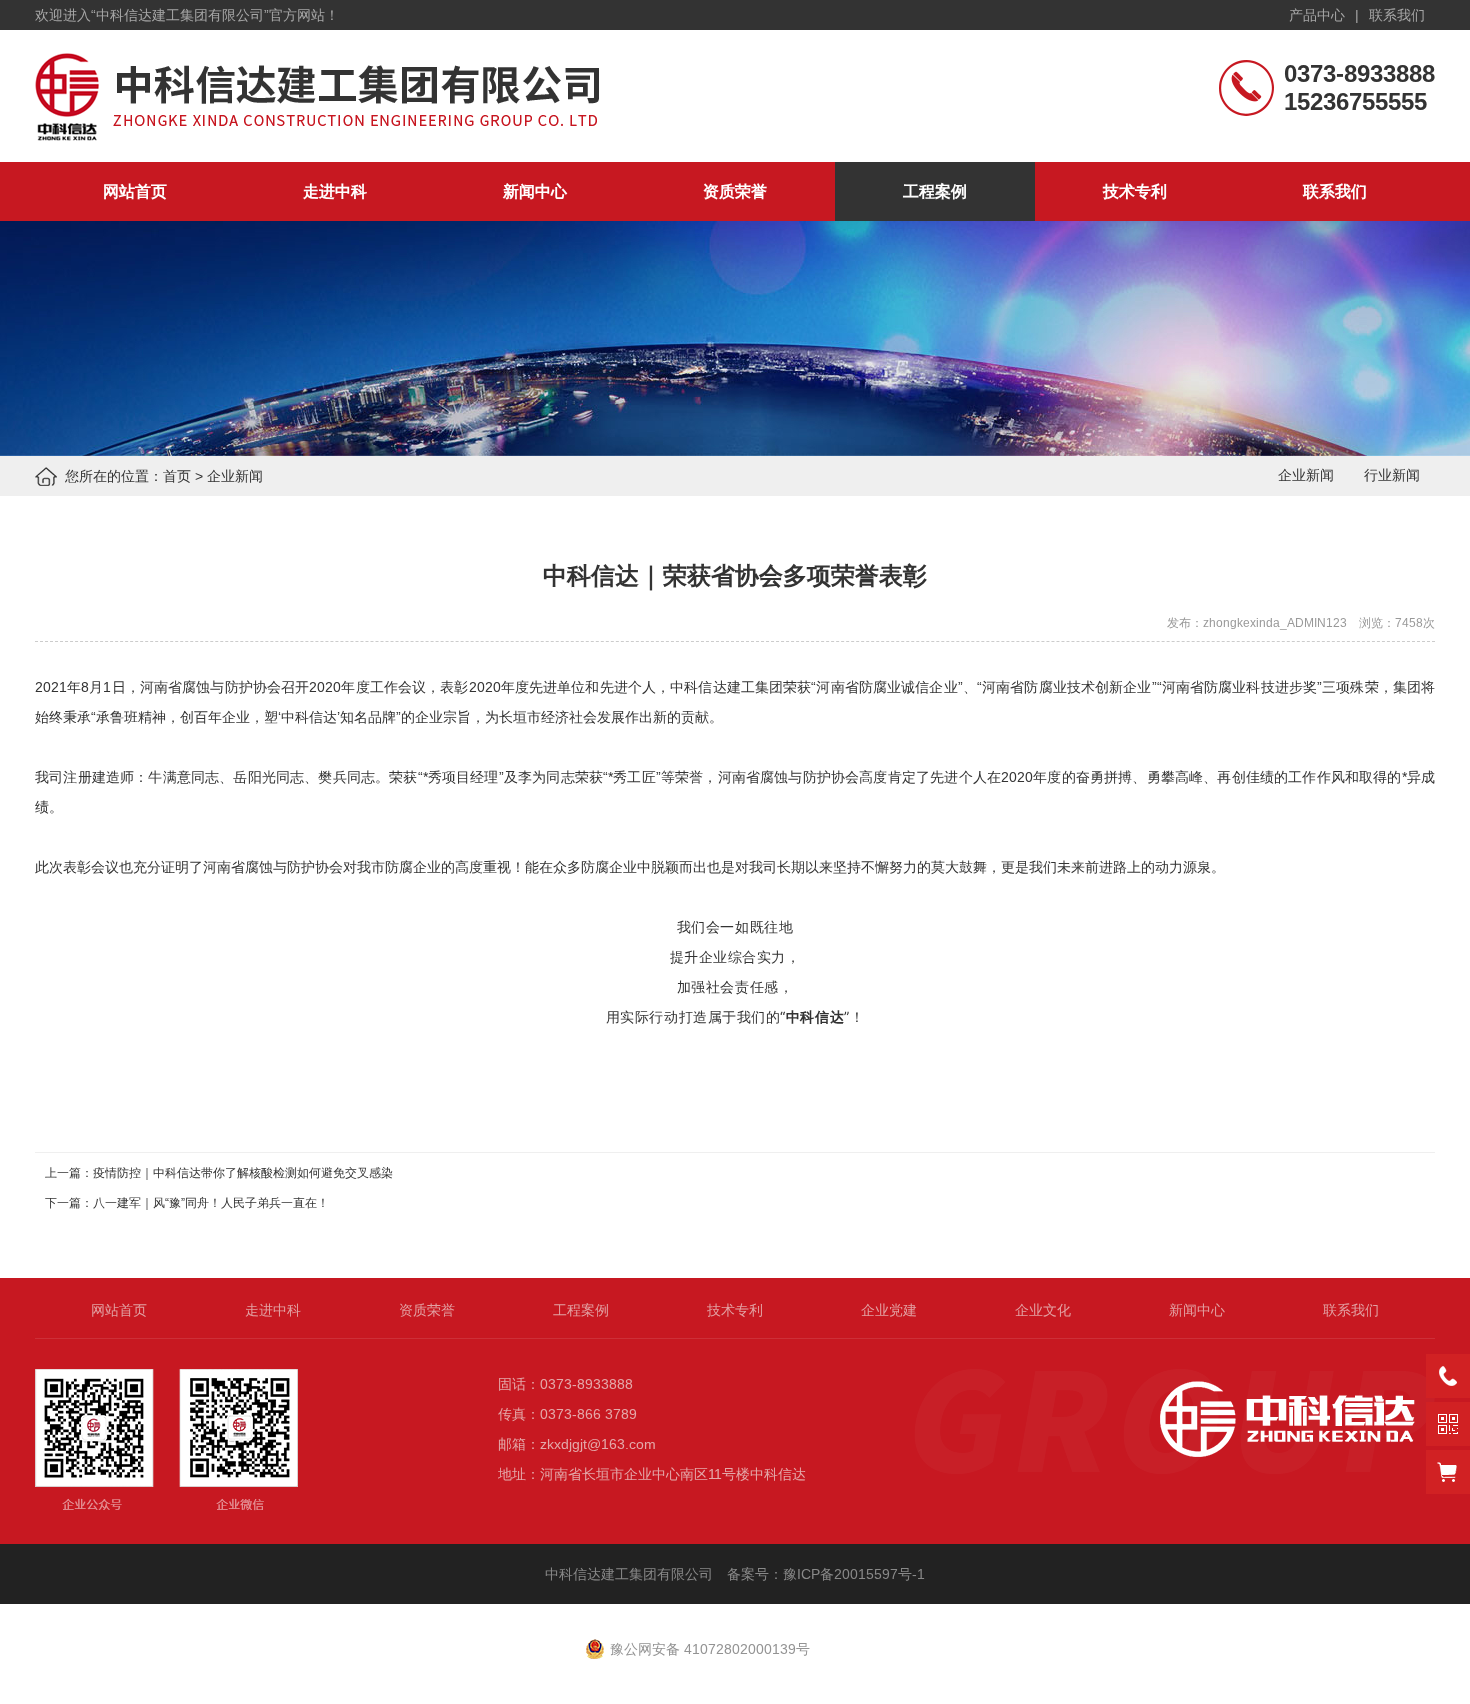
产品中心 (1317, 15)
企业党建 (889, 1310)
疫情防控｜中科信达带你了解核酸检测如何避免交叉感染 (243, 1173)
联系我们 (1397, 15)
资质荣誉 (735, 191)
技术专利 (1135, 191)
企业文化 (1043, 1310)
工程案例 (935, 191)
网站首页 (135, 191)
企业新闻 (235, 476)
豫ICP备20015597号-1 (856, 1574)
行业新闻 (1392, 475)
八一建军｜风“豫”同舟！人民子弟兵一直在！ (211, 1203)
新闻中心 (535, 191)
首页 (177, 476)
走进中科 (335, 191)
